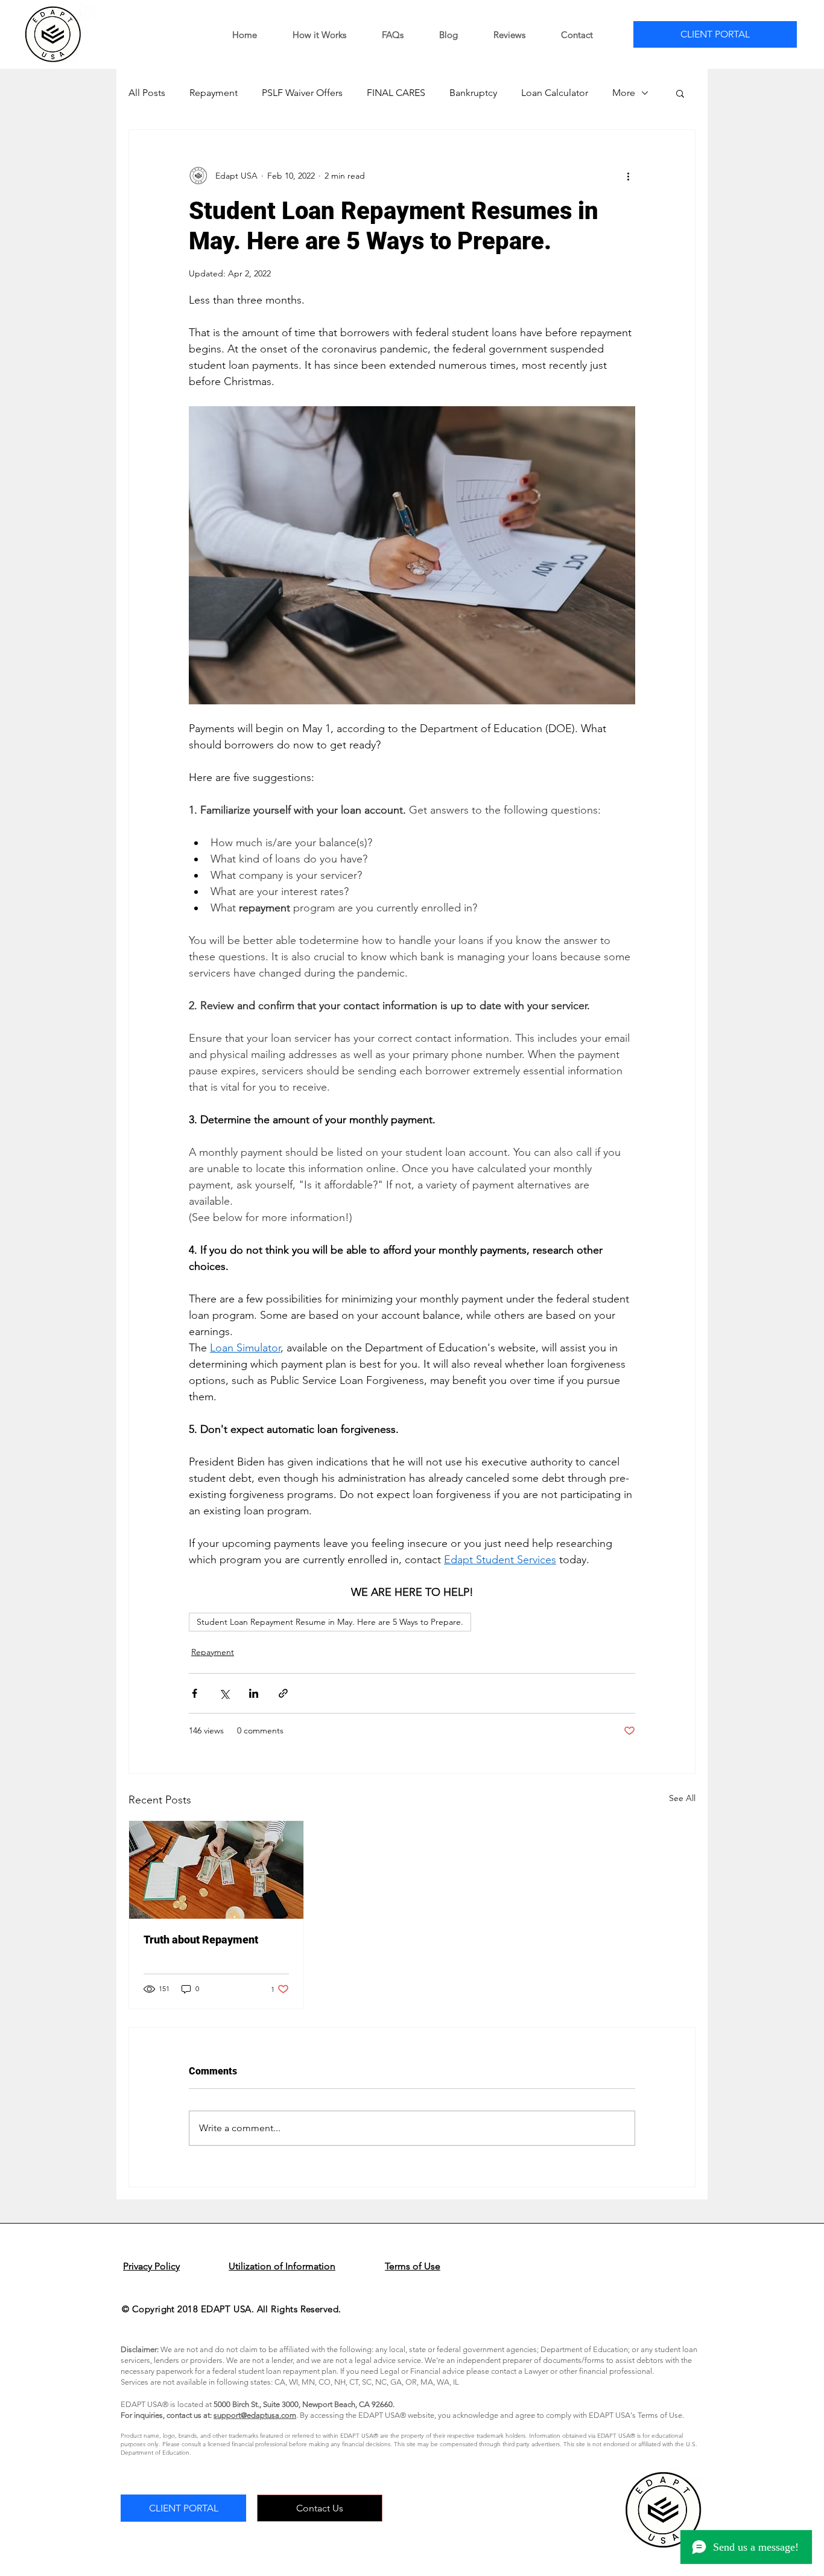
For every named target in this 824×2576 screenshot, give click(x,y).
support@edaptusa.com (255, 2415)
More (624, 93)
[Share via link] (283, 1693)
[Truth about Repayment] (216, 1870)
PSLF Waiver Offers (302, 93)
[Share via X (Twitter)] (224, 1693)
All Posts (147, 93)
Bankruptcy (473, 93)
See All (682, 1798)
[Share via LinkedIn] (254, 1693)
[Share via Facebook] (195, 1693)
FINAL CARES (396, 93)
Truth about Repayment (201, 1940)
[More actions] (628, 176)
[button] (680, 93)
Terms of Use (413, 2266)
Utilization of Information (282, 2266)
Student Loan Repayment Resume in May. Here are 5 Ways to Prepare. (330, 1622)
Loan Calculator (555, 93)
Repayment (214, 93)
